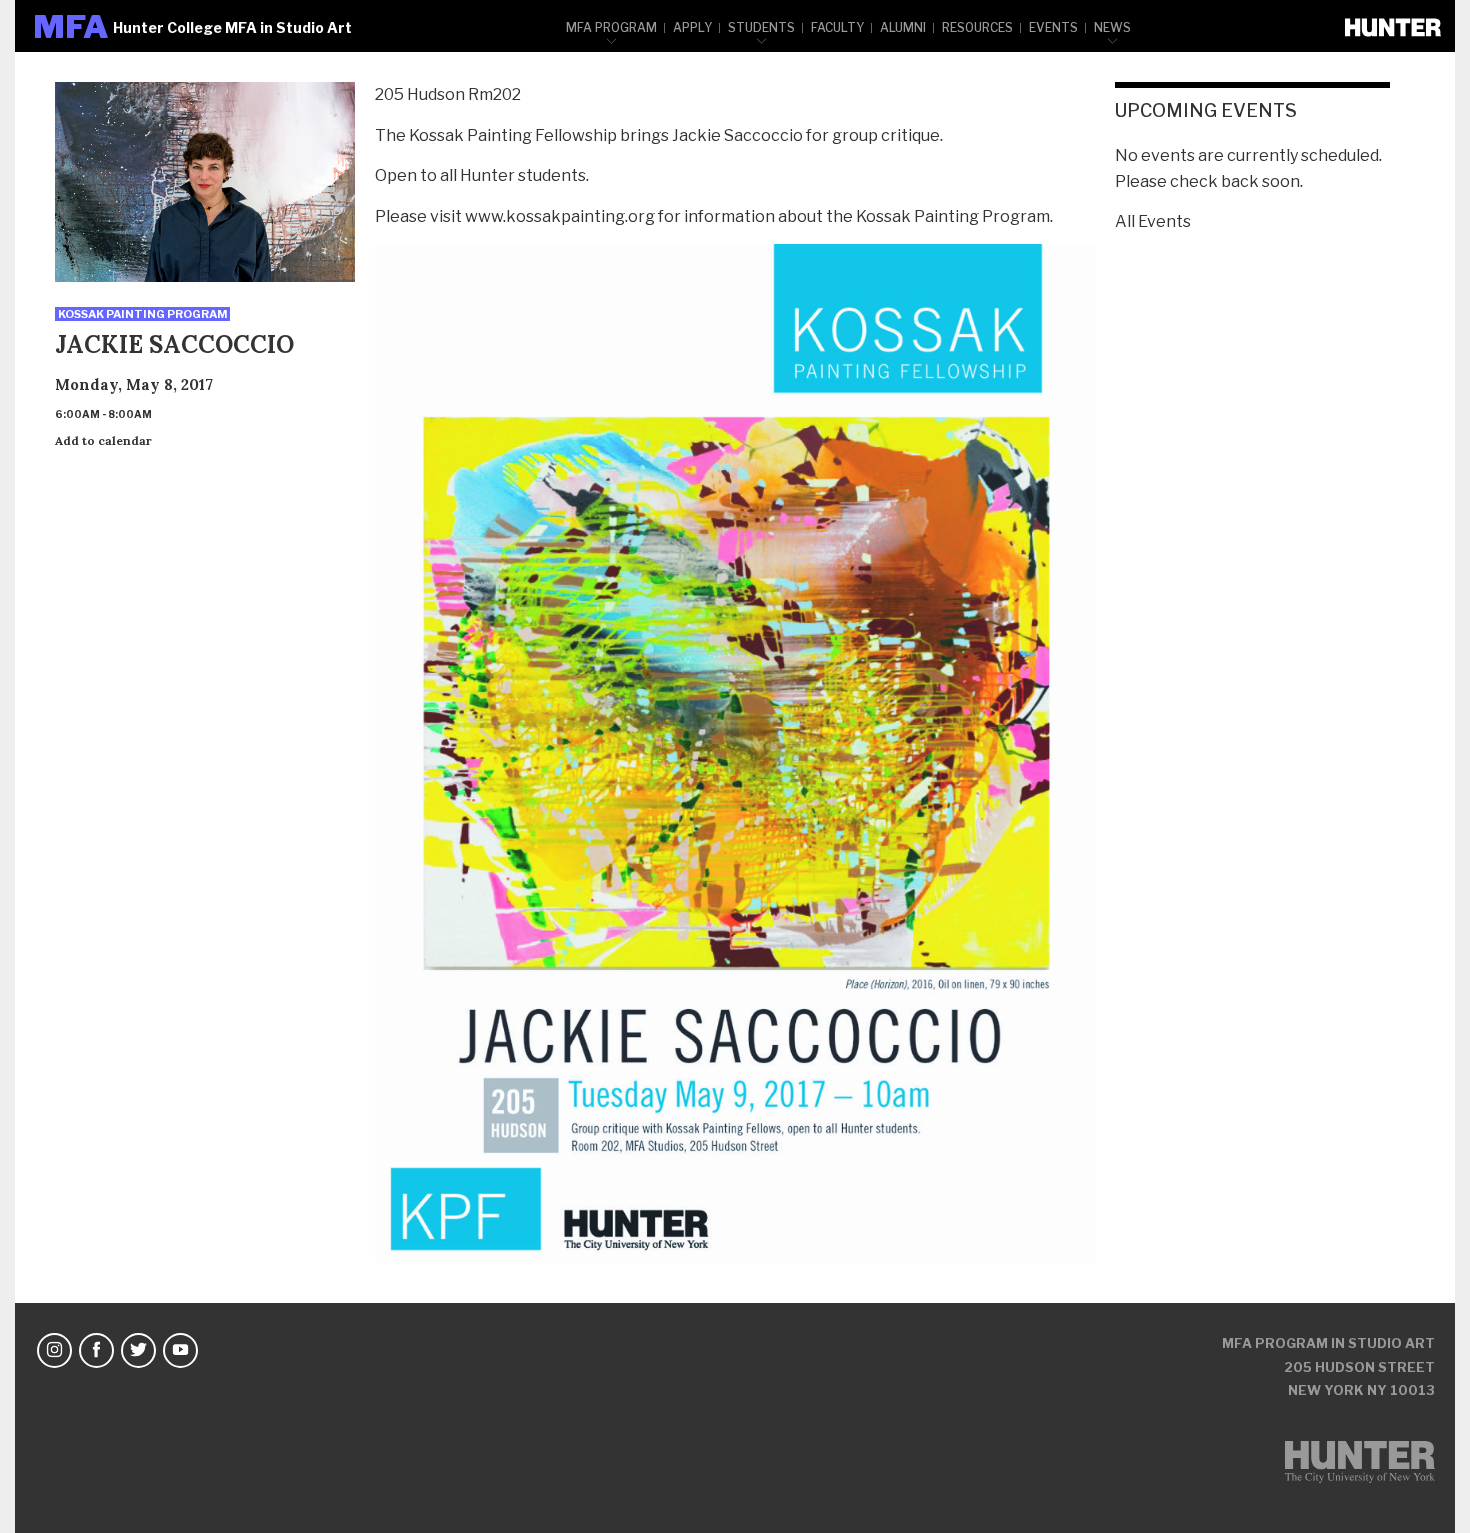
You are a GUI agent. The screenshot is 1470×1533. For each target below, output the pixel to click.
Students (761, 27)
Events (1053, 27)
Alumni (903, 27)
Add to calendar (103, 440)
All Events (1153, 221)
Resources (977, 27)
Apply (692, 27)
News (1112, 27)
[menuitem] (612, 26)
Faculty (837, 27)
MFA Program (611, 27)
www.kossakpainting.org (560, 216)
